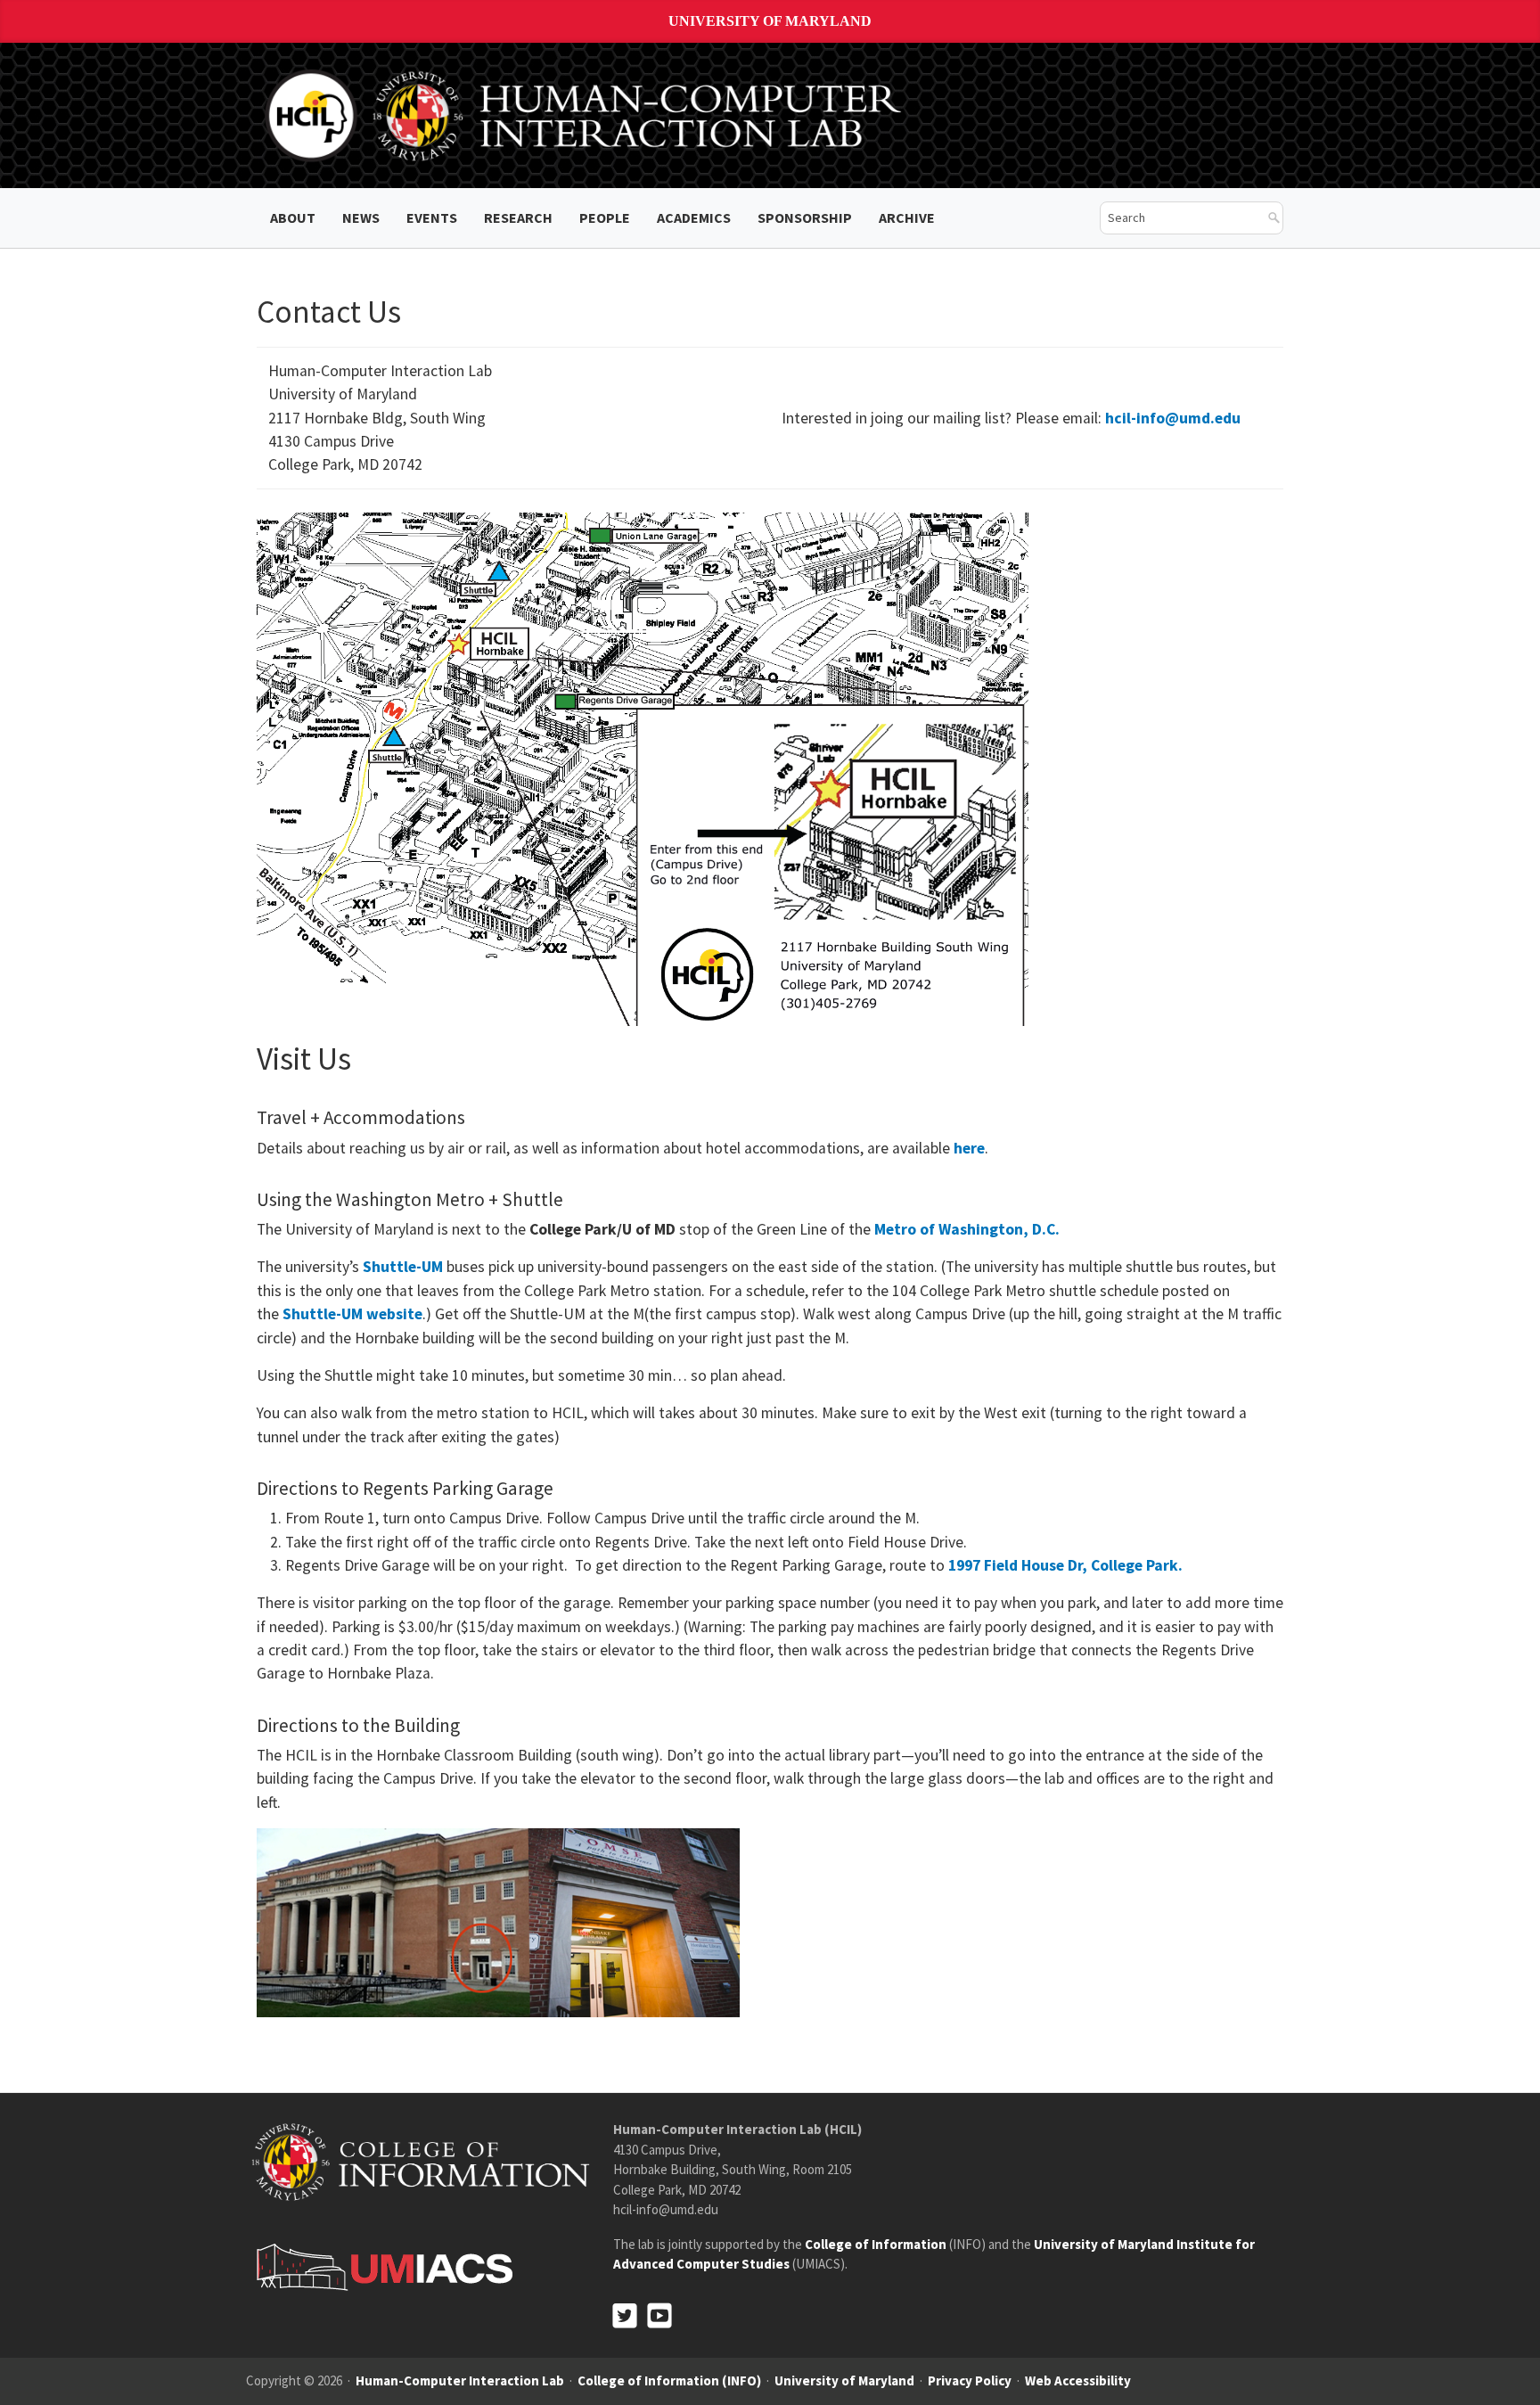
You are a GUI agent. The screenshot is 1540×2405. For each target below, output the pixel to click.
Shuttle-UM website (352, 1314)
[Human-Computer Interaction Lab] (586, 114)
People (605, 218)
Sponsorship (805, 218)
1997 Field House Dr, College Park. (1065, 1565)
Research (518, 218)
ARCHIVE (907, 218)
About (293, 218)
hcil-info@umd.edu (1173, 418)
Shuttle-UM (403, 1267)
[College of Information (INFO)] (421, 2161)
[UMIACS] (380, 2266)
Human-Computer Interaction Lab (460, 2380)
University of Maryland (770, 21)
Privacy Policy (970, 2380)
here (969, 1148)
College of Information (876, 2244)
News (361, 218)
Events (432, 218)
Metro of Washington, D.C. (967, 1229)
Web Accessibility (1078, 2380)
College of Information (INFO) (669, 2380)
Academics (694, 218)
